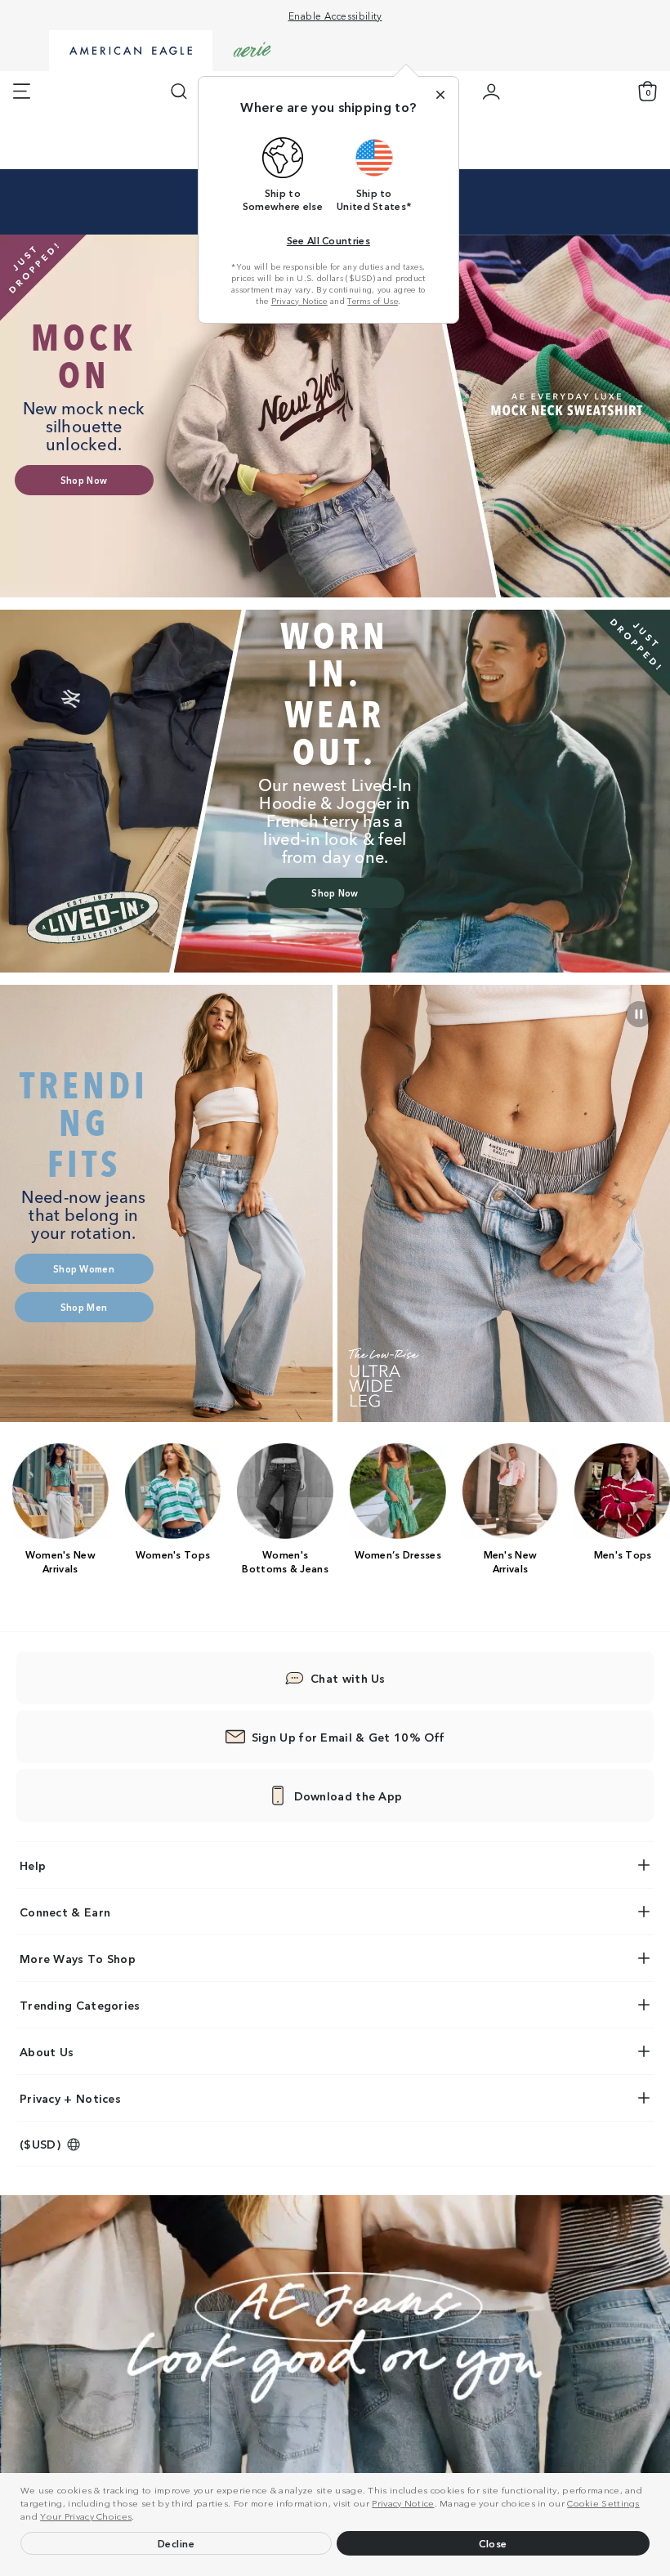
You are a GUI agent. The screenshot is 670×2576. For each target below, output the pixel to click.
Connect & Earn (65, 1912)
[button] (139, 2518)
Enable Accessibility (335, 15)
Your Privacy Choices (86, 2516)
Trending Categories (80, 2005)
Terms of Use (373, 301)
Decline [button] (176, 2543)
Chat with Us (348, 1678)
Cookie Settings (603, 2502)
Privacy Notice (403, 2502)
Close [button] (493, 2543)
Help (33, 1865)
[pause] (639, 1014)
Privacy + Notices (70, 2098)
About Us (47, 2051)
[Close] (440, 95)
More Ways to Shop (78, 1958)
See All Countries (328, 240)
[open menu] (22, 92)
